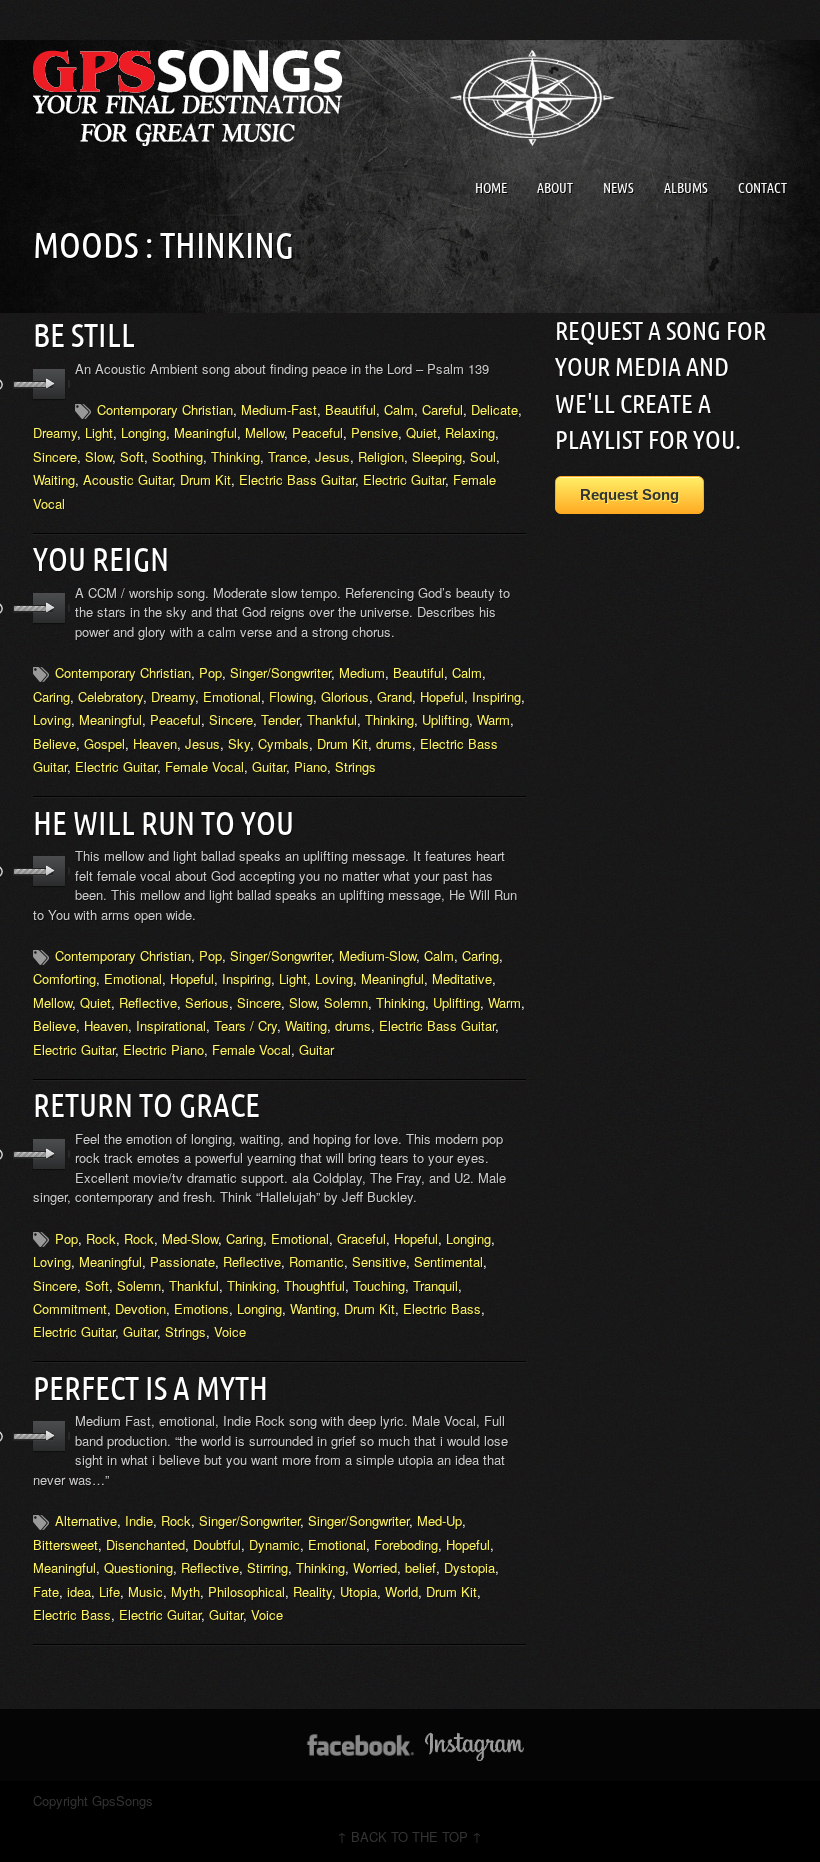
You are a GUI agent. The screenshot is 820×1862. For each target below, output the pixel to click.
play (49, 384)
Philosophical (246, 1591)
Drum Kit (205, 479)
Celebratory (110, 696)
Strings (355, 766)
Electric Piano (163, 1049)
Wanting (313, 1308)
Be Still (84, 335)
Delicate (494, 409)
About (555, 188)
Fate (46, 1591)
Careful (442, 409)
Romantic (316, 1261)
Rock (101, 1238)
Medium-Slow (377, 955)
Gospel (104, 743)
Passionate (182, 1261)
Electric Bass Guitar (297, 479)
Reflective (148, 1002)
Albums (686, 188)
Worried (375, 1567)
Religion (381, 456)
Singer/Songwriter (280, 672)
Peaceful (317, 432)
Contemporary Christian (165, 409)
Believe (54, 743)
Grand (394, 696)
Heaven (155, 743)
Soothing (177, 456)
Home (491, 188)
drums (394, 743)
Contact (762, 188)
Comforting (64, 978)
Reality (312, 1591)
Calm (399, 409)
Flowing (291, 696)
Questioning (138, 1567)
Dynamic (274, 1544)
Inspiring (496, 696)
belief (420, 1567)
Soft (132, 456)
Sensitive (379, 1261)
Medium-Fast (279, 409)
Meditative (462, 978)
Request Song (629, 494)
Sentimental (448, 1261)
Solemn (346, 1002)
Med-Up (439, 1520)
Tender (280, 719)
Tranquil (435, 1285)
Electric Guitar (404, 479)
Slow (98, 456)
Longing (143, 432)
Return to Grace (146, 1105)
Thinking (235, 456)
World (401, 1591)
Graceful (361, 1238)
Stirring (267, 1567)
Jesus (332, 456)
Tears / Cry (245, 1025)
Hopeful (442, 696)
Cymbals (283, 743)
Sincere (55, 456)
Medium (362, 672)
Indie (139, 1520)
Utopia (358, 1591)
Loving (52, 719)
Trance (287, 456)
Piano (310, 766)
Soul (483, 456)
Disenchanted (145, 1544)
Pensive (374, 432)
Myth (185, 1591)
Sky (239, 743)
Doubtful (217, 1544)
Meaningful (205, 432)
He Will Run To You (163, 823)
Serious (207, 1002)
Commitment (70, 1308)
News (618, 188)
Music (145, 1591)
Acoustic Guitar (127, 479)
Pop (210, 672)
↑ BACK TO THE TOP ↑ (409, 1836)
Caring (51, 696)
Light (99, 432)
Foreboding (406, 1544)
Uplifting (445, 719)
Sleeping (437, 456)
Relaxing (470, 432)
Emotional (232, 696)
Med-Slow (190, 1238)
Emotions (201, 1308)
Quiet (421, 432)
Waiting (54, 479)
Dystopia (469, 1567)
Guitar (269, 766)
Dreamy (55, 432)
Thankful (332, 719)
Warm (493, 719)
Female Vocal (204, 766)
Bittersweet (65, 1544)
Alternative (86, 1520)
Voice (230, 1331)
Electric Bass (442, 1308)
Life (109, 1591)
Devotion (140, 1308)
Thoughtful (314, 1285)
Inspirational (171, 1025)
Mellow (264, 432)
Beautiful (350, 409)
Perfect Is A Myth (150, 1388)
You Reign (101, 559)
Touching (379, 1285)
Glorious (345, 696)
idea (79, 1591)
